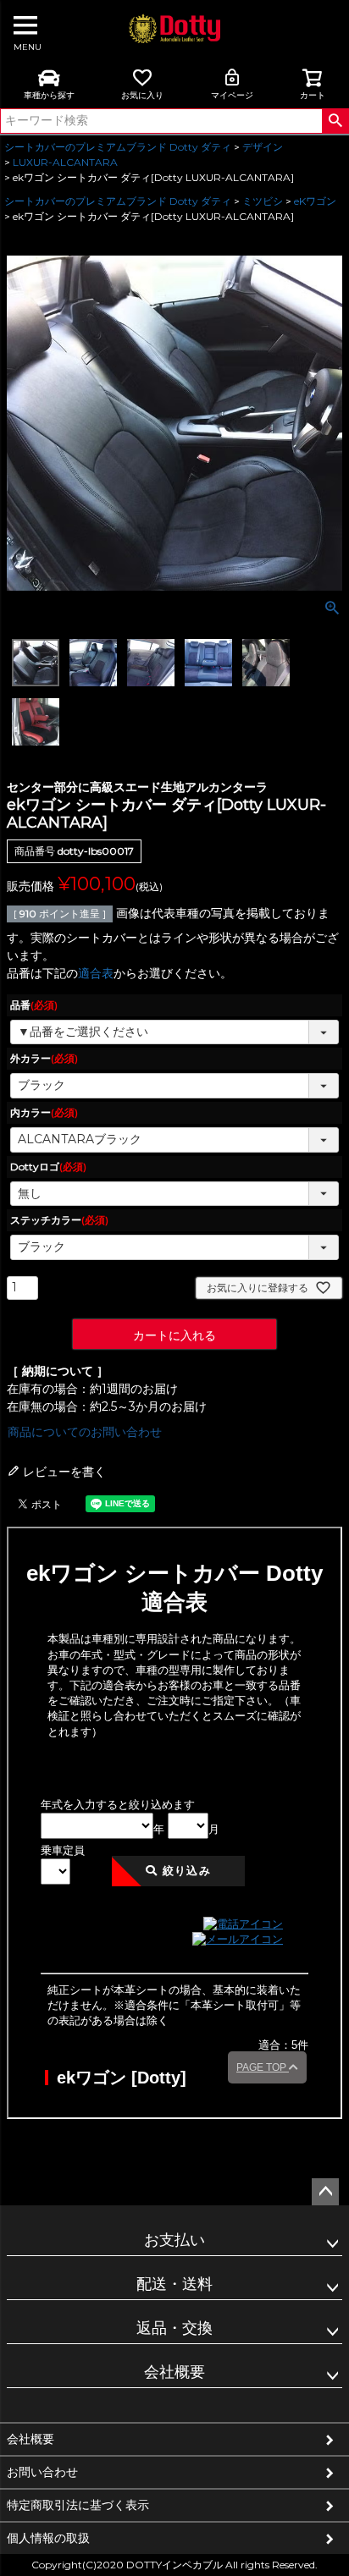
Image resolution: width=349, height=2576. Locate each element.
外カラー (44, 1058)
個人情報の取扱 (48, 2538)
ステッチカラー (59, 1220)
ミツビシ (263, 201)
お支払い (174, 2240)
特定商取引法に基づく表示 (78, 2505)
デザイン (263, 147)
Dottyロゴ (48, 1167)
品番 (34, 1005)
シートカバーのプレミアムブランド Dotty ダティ (118, 147)
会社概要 (174, 2372)
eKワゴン (315, 201)
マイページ (232, 95)
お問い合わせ (42, 2472)
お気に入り (142, 95)
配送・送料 (174, 2284)
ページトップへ (325, 2192)
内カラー (44, 1112)
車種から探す (49, 95)
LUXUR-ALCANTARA (65, 162)
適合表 (96, 973)
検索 (335, 121)
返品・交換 (174, 2328)
